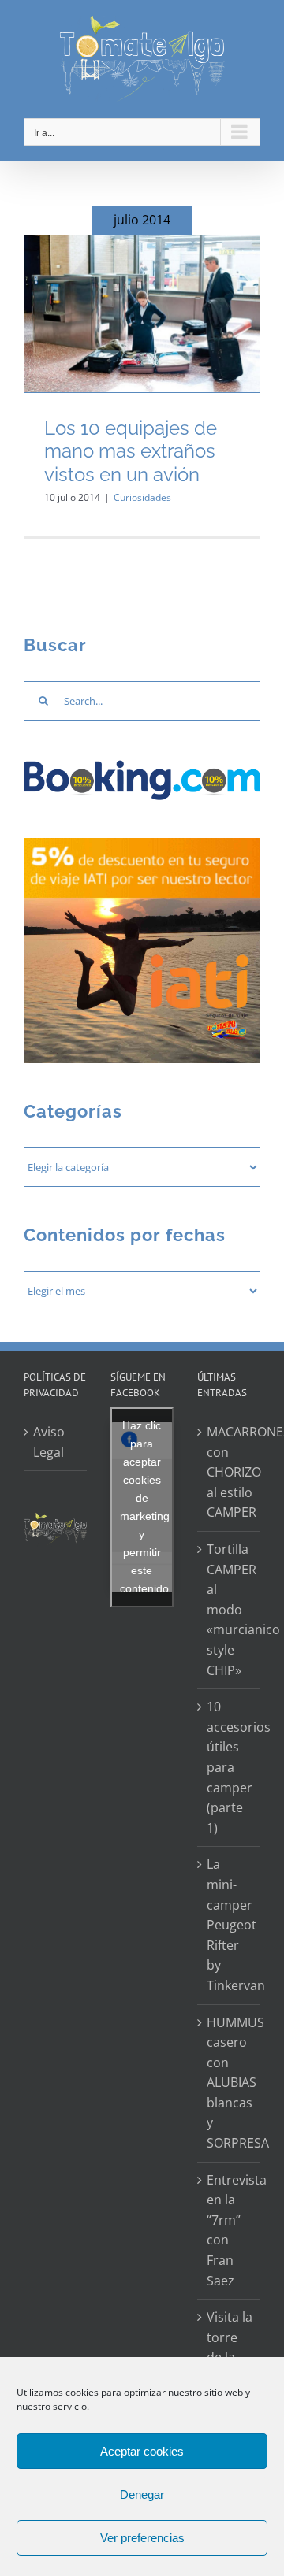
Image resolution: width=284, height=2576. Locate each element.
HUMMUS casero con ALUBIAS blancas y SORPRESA (230, 2083)
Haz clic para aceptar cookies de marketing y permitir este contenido (145, 1507)
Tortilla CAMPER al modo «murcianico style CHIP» (230, 1610)
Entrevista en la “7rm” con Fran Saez (230, 2230)
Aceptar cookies (142, 2451)
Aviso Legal (49, 1442)
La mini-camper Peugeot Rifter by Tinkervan (230, 1925)
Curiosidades (142, 497)
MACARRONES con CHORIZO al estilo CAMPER (230, 1472)
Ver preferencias (142, 2538)
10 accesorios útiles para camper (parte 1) (230, 1767)
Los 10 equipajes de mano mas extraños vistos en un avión (131, 451)
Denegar (142, 2494)
